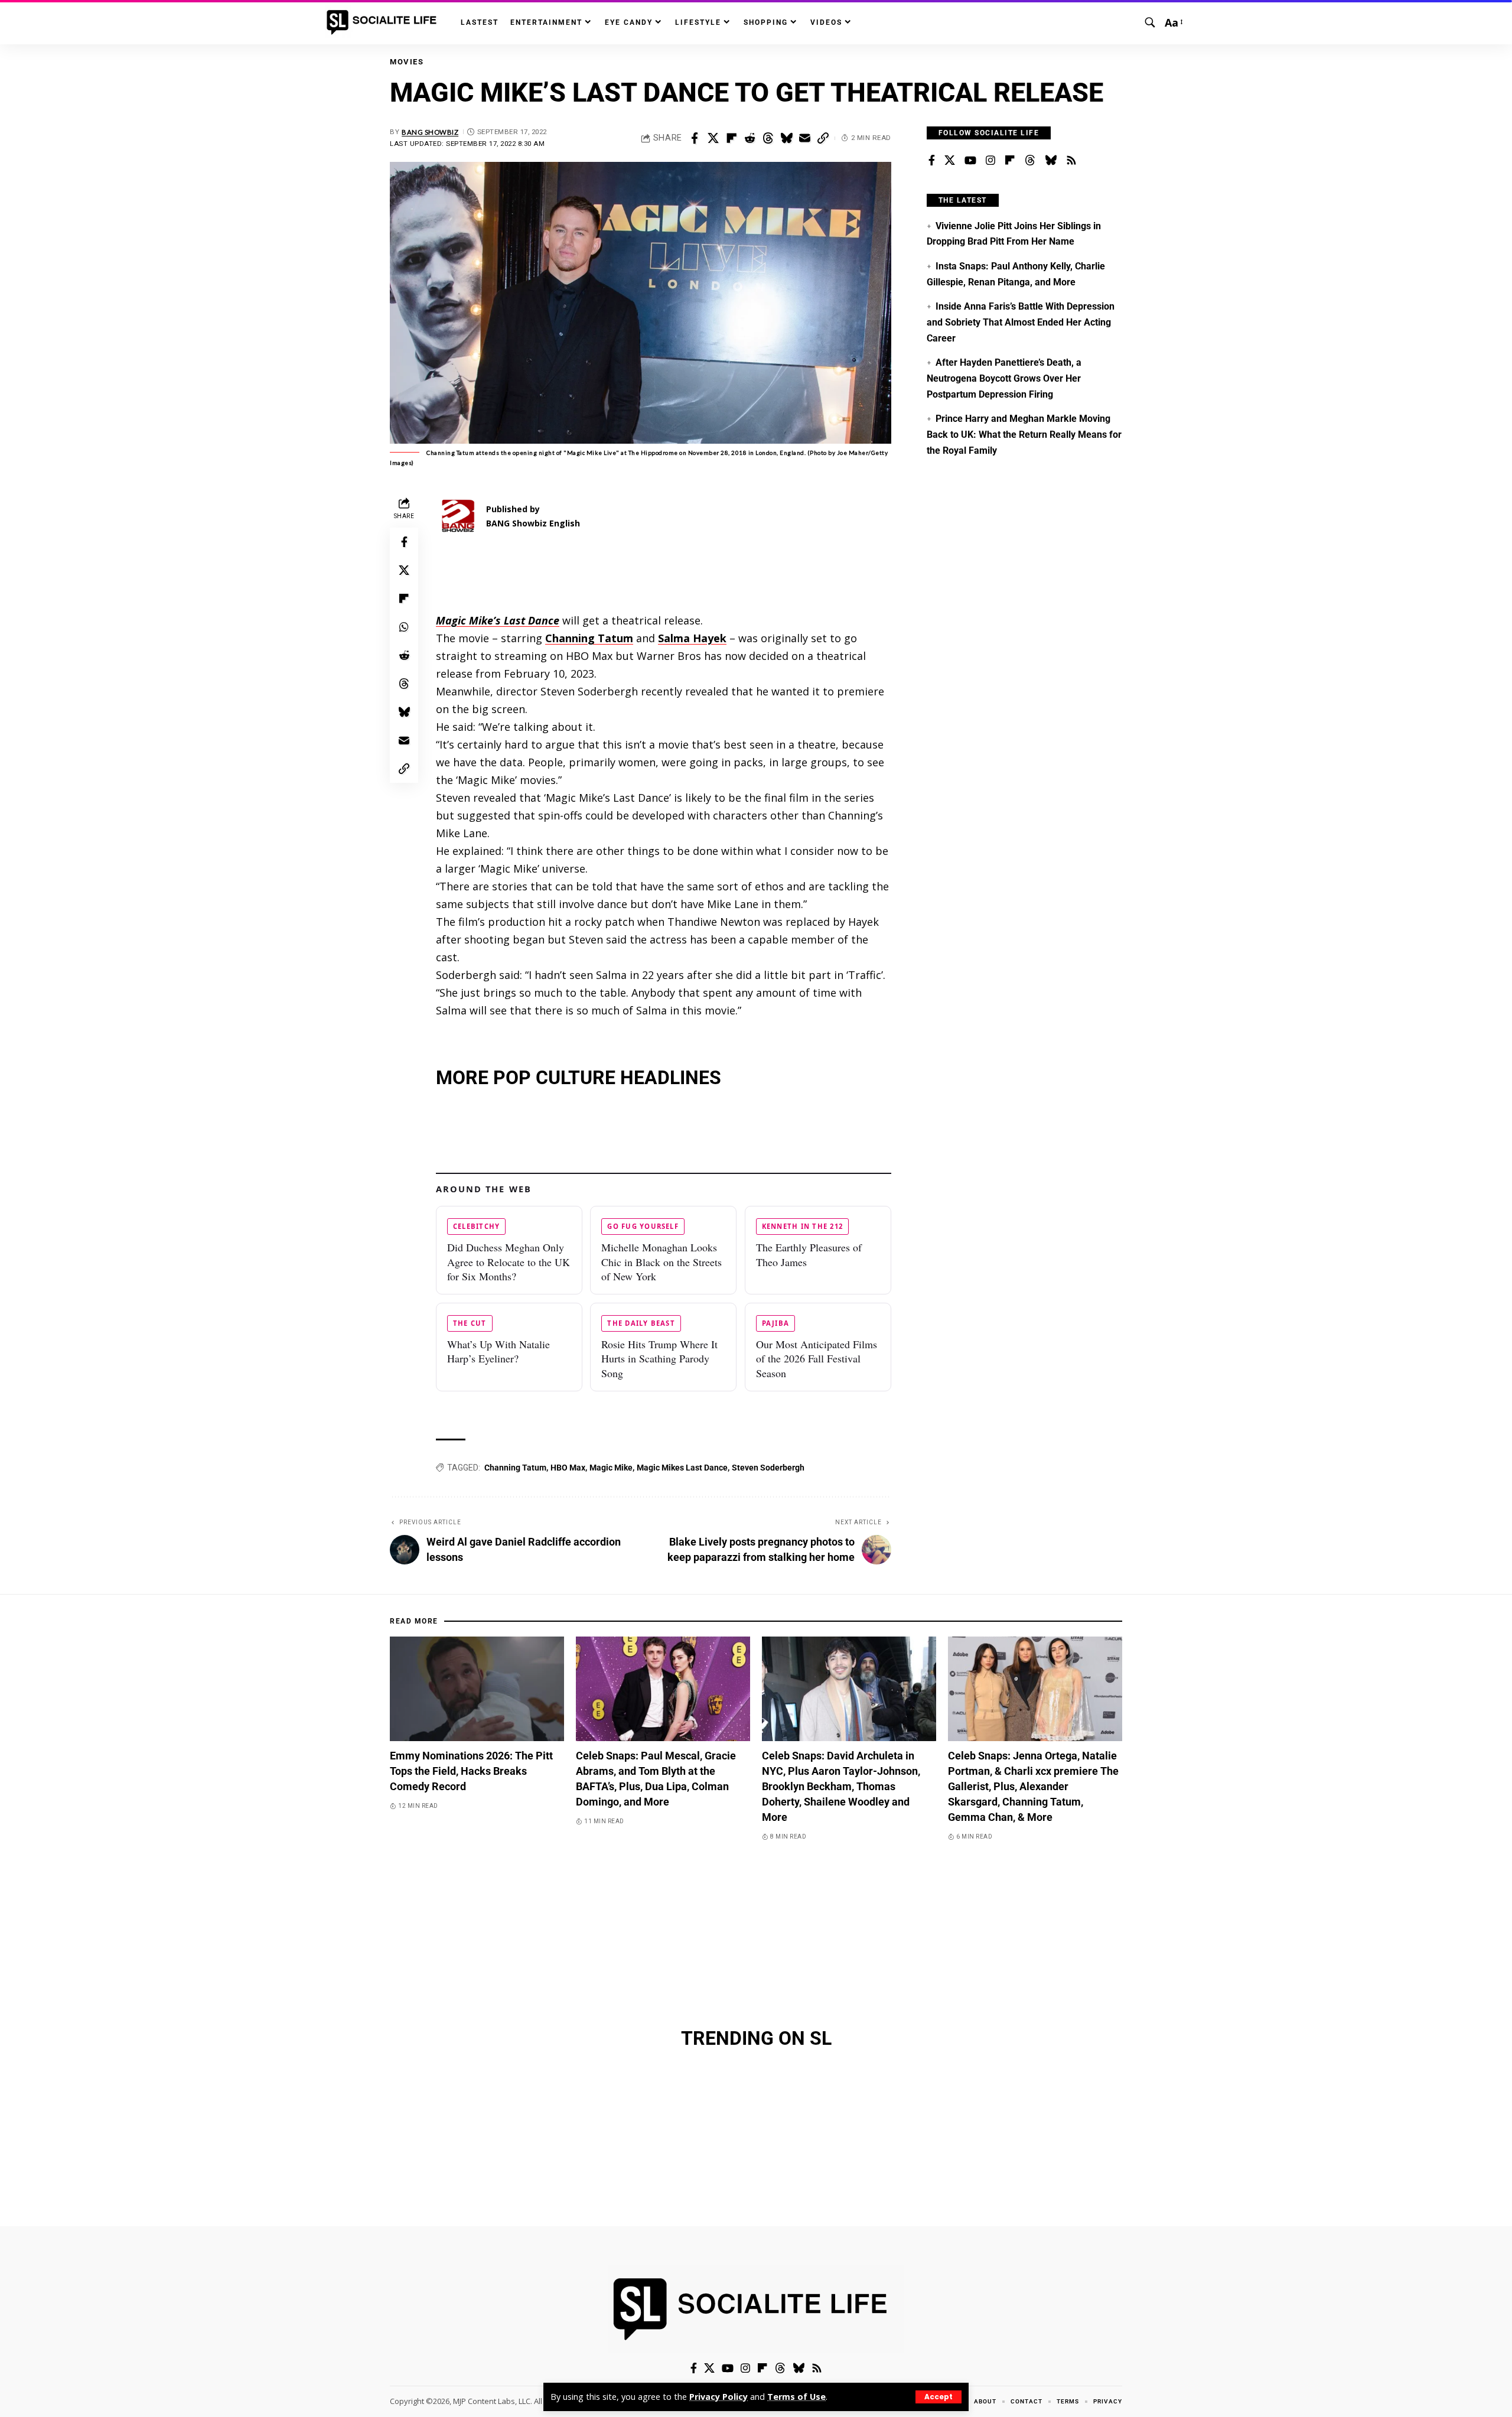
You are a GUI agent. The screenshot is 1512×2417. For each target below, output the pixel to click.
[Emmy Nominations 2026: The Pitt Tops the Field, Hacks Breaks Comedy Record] (477, 1689)
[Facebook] (932, 161)
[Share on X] (713, 138)
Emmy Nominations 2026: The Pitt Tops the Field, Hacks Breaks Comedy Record (471, 1771)
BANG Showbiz (430, 132)
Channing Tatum (515, 1468)
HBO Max (568, 1468)
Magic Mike (611, 1468)
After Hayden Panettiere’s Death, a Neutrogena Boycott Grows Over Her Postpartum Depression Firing (1004, 378)
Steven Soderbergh (768, 1468)
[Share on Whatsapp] (404, 627)
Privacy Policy (718, 2397)
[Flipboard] (1010, 161)
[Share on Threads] (768, 138)
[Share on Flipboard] (731, 138)
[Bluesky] (1051, 161)
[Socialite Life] (384, 22)
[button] (939, 2397)
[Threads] (1030, 161)
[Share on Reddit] (750, 138)
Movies (407, 62)
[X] (950, 161)
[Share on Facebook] (695, 138)
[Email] (804, 138)
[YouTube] (970, 161)
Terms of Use (796, 2397)
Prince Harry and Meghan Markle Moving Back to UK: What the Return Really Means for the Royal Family (1024, 434)
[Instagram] (990, 161)
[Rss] (1071, 161)
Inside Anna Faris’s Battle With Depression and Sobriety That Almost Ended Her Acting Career (1021, 322)
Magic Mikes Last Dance (682, 1468)
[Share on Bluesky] (786, 138)
